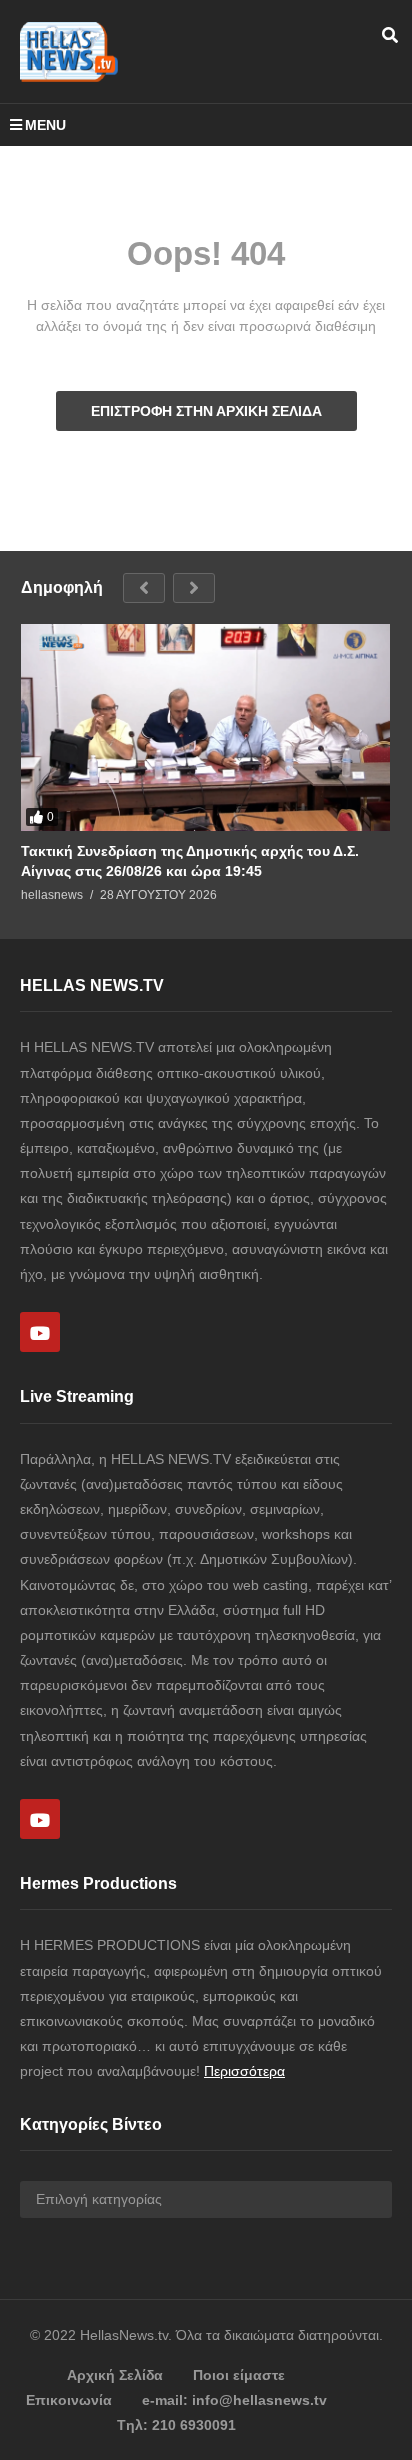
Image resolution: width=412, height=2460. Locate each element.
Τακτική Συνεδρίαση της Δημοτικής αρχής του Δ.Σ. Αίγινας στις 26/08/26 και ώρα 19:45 (190, 861)
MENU (45, 125)
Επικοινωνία (69, 2400)
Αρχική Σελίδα (115, 2375)
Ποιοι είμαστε (239, 2375)
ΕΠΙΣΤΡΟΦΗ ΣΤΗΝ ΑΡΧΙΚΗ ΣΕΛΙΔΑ (206, 411)
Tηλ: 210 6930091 (176, 2425)
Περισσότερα (244, 2071)
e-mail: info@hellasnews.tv (234, 2400)
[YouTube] (40, 1332)
